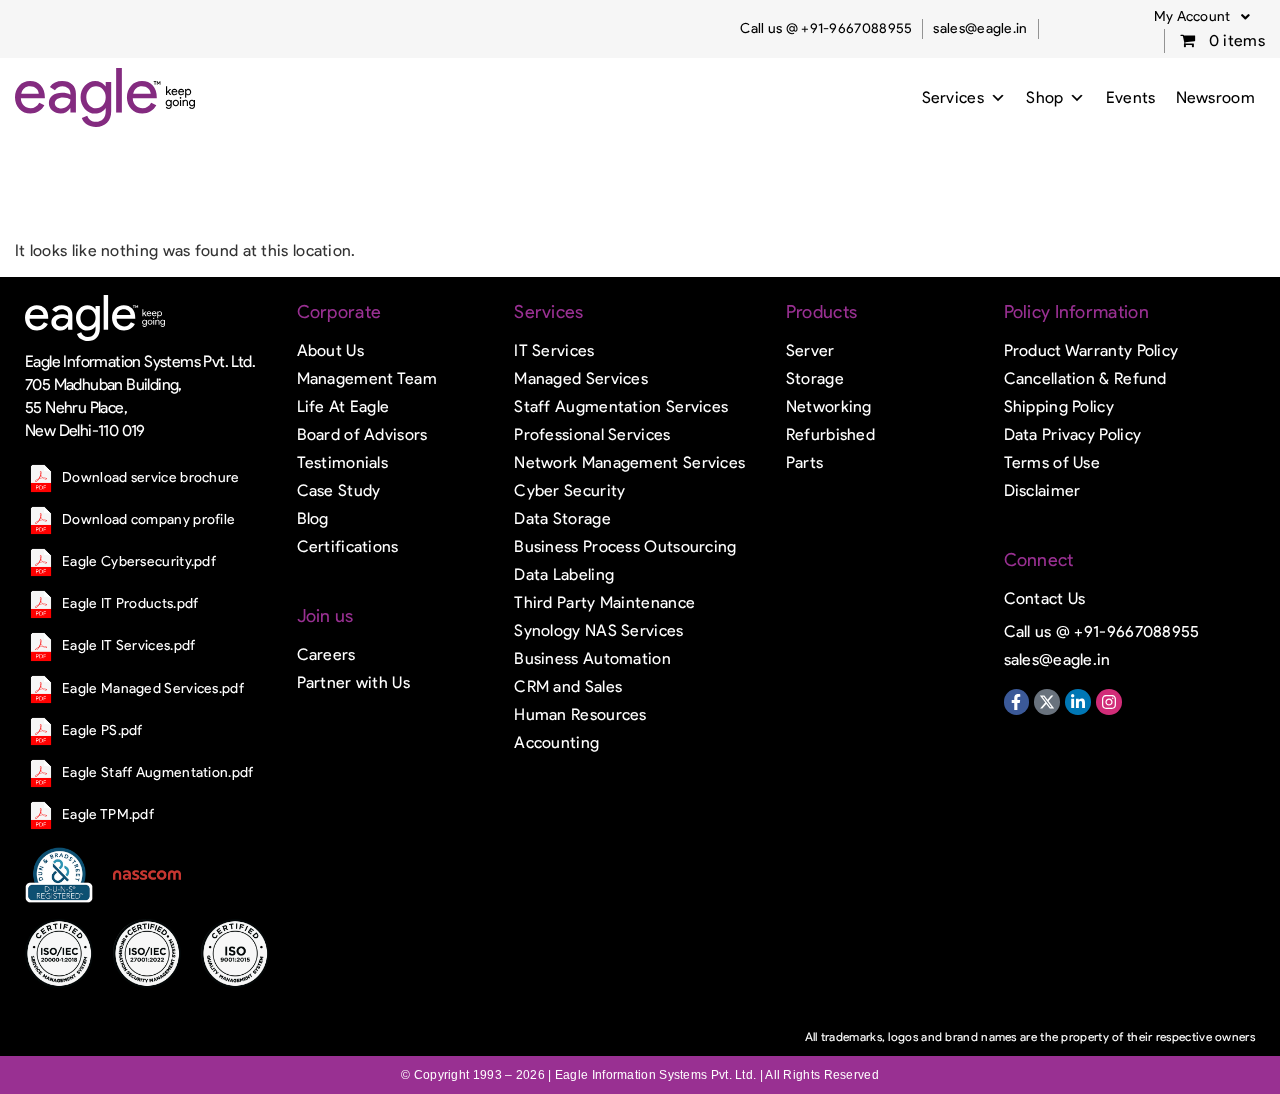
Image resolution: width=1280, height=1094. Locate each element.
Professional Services (592, 434)
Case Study (339, 490)
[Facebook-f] (1017, 702)
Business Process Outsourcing (625, 546)
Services (953, 97)
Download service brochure (151, 477)
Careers (326, 654)
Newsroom (1215, 97)
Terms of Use (1052, 462)
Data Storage (562, 518)
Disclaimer (1042, 490)
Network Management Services (629, 462)
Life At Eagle (343, 406)
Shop (1044, 97)
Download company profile (148, 519)
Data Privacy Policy (1073, 434)
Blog (313, 518)
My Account (1192, 16)
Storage (815, 378)
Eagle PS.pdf (102, 730)
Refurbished (830, 434)
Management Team (367, 378)
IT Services (554, 350)
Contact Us (1045, 598)
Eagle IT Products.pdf (130, 603)
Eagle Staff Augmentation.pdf (157, 772)
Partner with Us (354, 682)
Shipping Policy (1059, 406)
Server (810, 350)
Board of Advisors (362, 434)
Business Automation (592, 658)
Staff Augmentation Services (621, 406)
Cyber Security (569, 490)
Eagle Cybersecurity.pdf (139, 561)
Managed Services (581, 378)
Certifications (348, 546)
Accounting (556, 742)
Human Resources (580, 714)
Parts (805, 462)
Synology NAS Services (598, 630)
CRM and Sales (568, 686)
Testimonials (343, 462)
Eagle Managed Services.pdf (153, 688)
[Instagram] (1109, 702)
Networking (829, 406)
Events (1131, 97)
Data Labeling (564, 574)
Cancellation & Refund (1085, 378)
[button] (1202, 17)
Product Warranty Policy (1091, 350)
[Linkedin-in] (1078, 702)
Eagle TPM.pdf (108, 814)
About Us (330, 350)
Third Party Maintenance (604, 602)
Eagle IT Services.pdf (128, 645)
